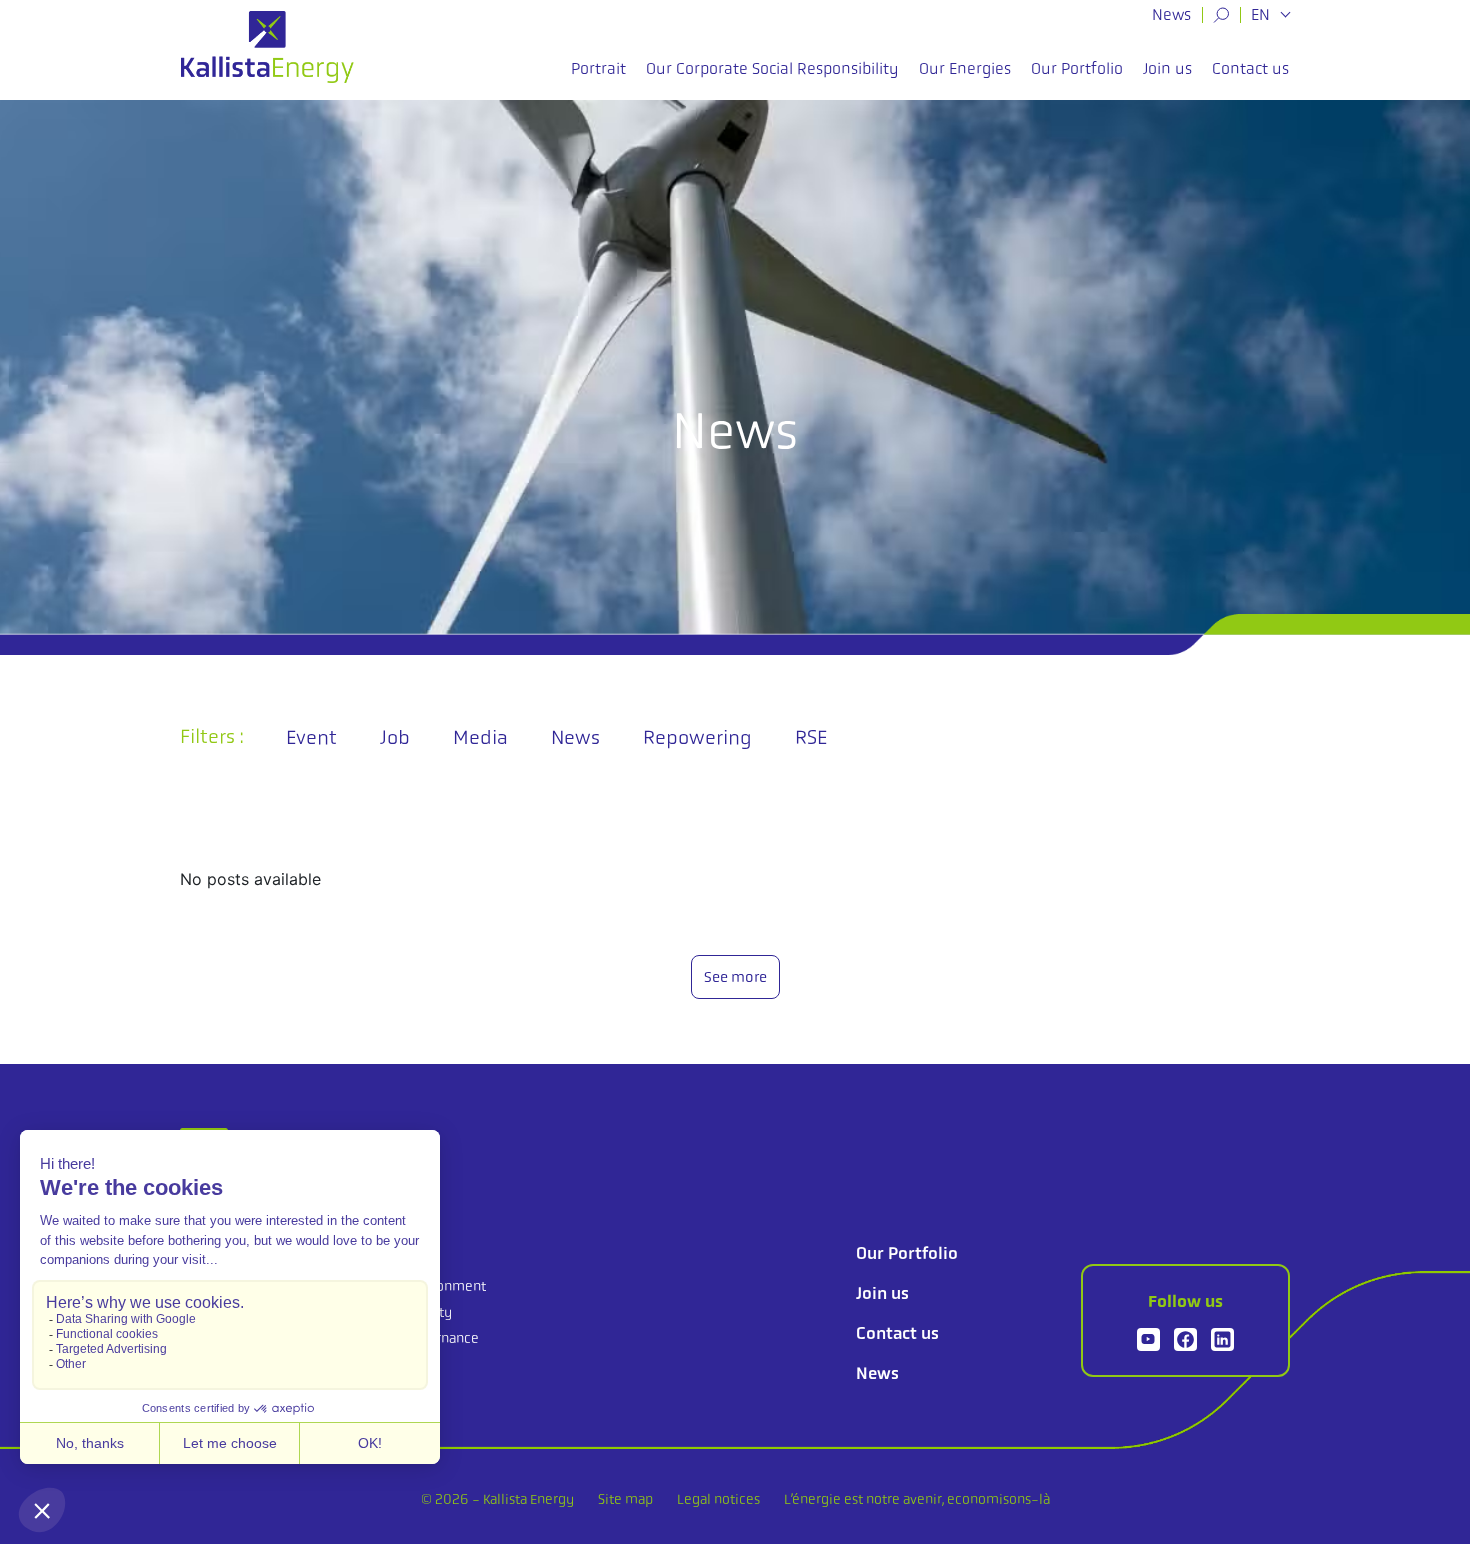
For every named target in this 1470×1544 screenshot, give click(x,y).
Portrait (598, 68)
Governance (442, 1338)
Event (311, 737)
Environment (445, 1286)
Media (480, 737)
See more (735, 977)
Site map (625, 1499)
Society (428, 1312)
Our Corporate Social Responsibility (772, 68)
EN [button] (1262, 15)
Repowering (697, 737)
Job (395, 737)
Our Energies (965, 68)
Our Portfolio (1077, 68)
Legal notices (718, 1499)
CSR (420, 1253)
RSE (811, 737)
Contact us (1250, 68)
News (1171, 14)
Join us (1167, 68)
